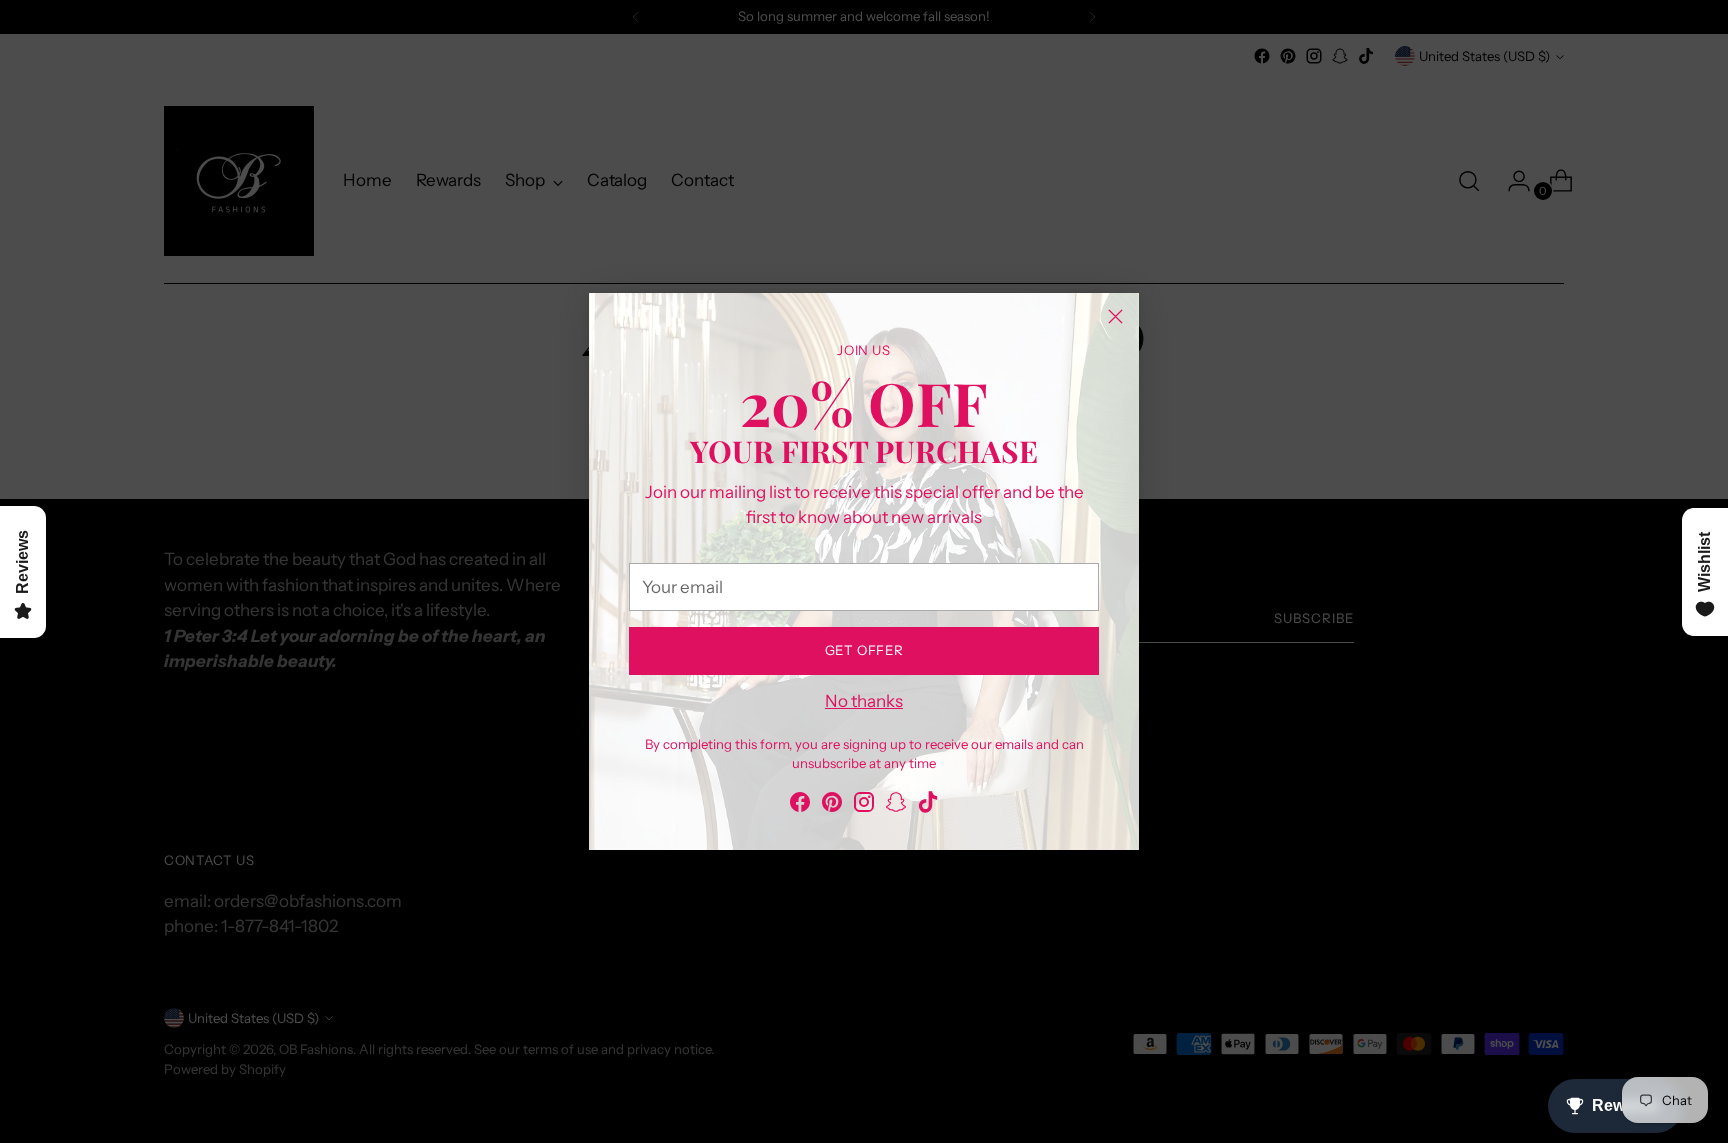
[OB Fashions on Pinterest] (832, 806)
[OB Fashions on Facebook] (800, 806)
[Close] (1115, 316)
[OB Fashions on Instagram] (864, 806)
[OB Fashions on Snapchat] (896, 806)
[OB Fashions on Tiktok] (928, 806)
